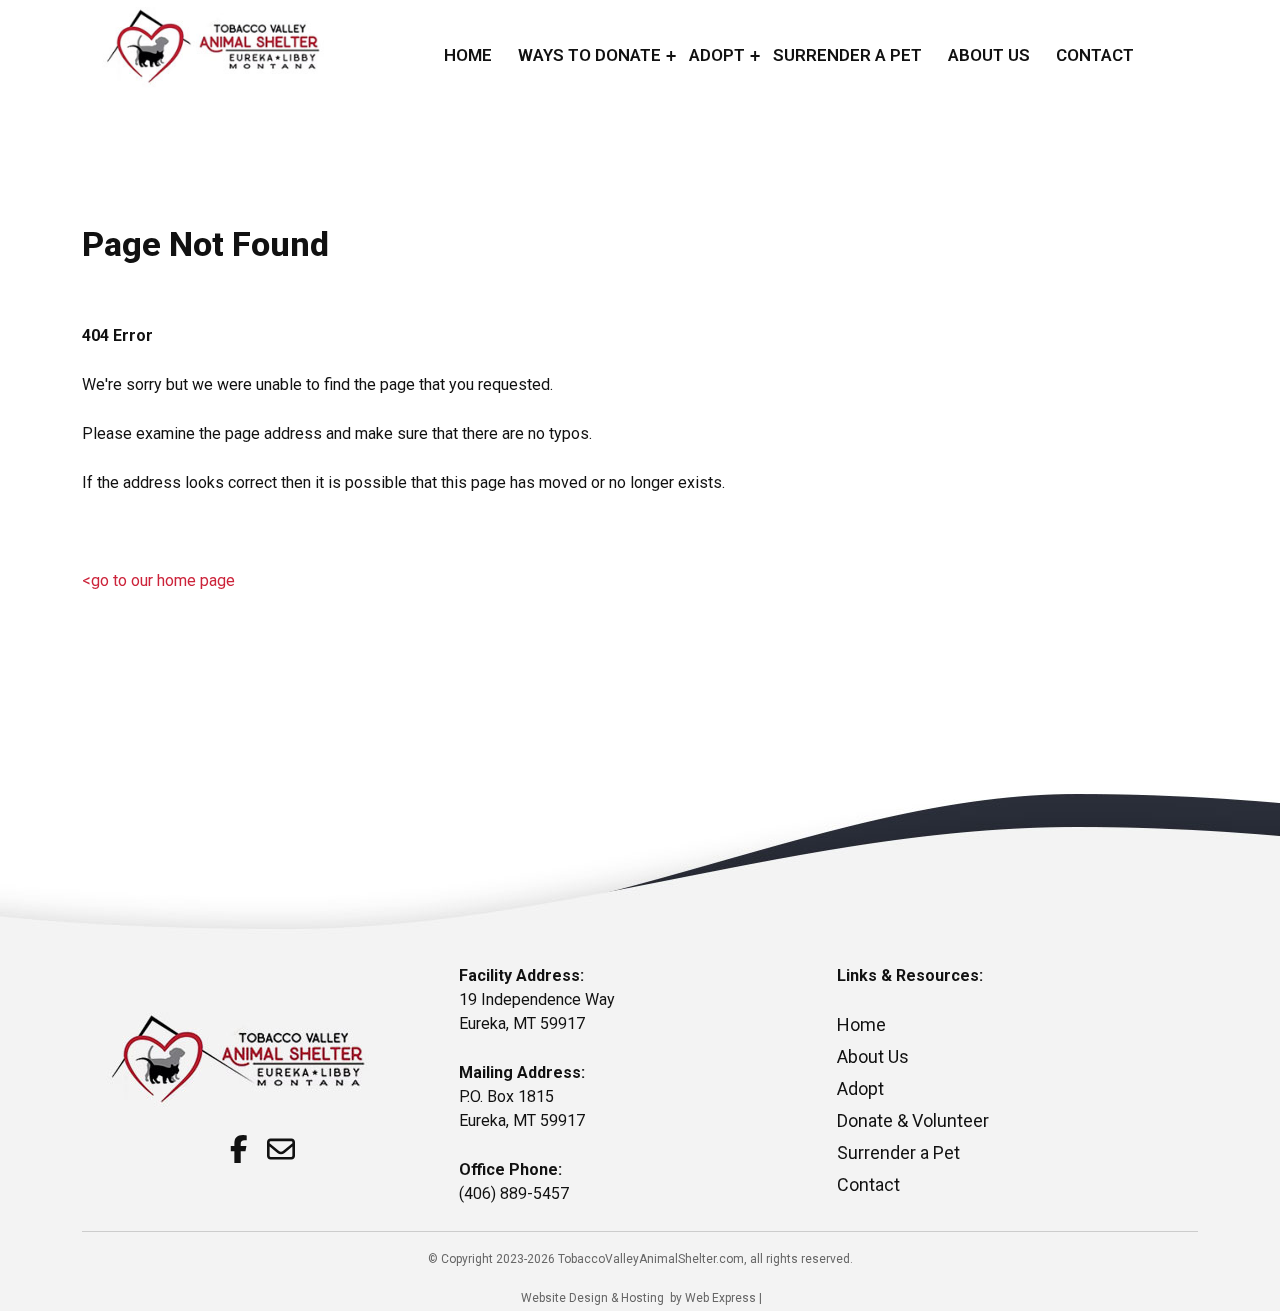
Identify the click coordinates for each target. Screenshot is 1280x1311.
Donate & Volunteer (913, 1120)
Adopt (860, 1088)
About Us (873, 1056)
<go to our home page (158, 580)
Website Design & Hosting (592, 1298)
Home (861, 1024)
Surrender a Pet (898, 1152)
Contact (868, 1184)
